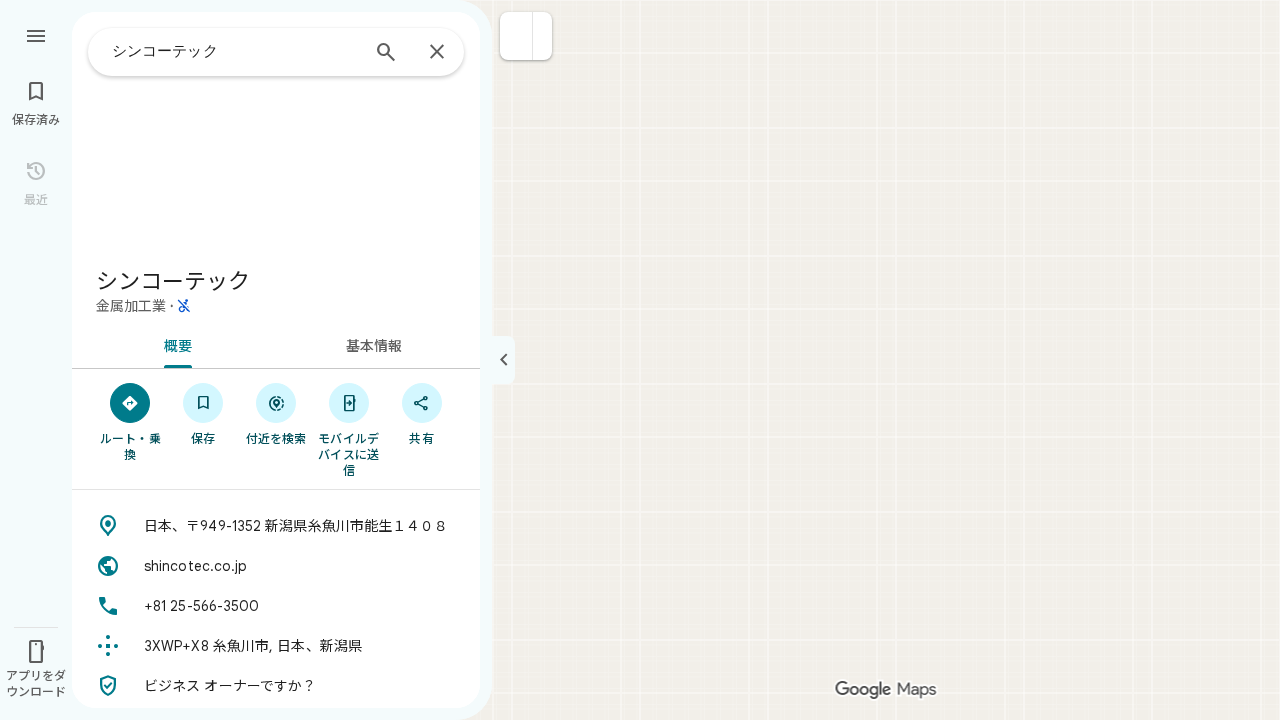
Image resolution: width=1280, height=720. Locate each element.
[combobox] (235, 51)
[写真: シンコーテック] (276, 132)
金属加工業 (131, 306)
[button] (516, 36)
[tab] (174, 344)
